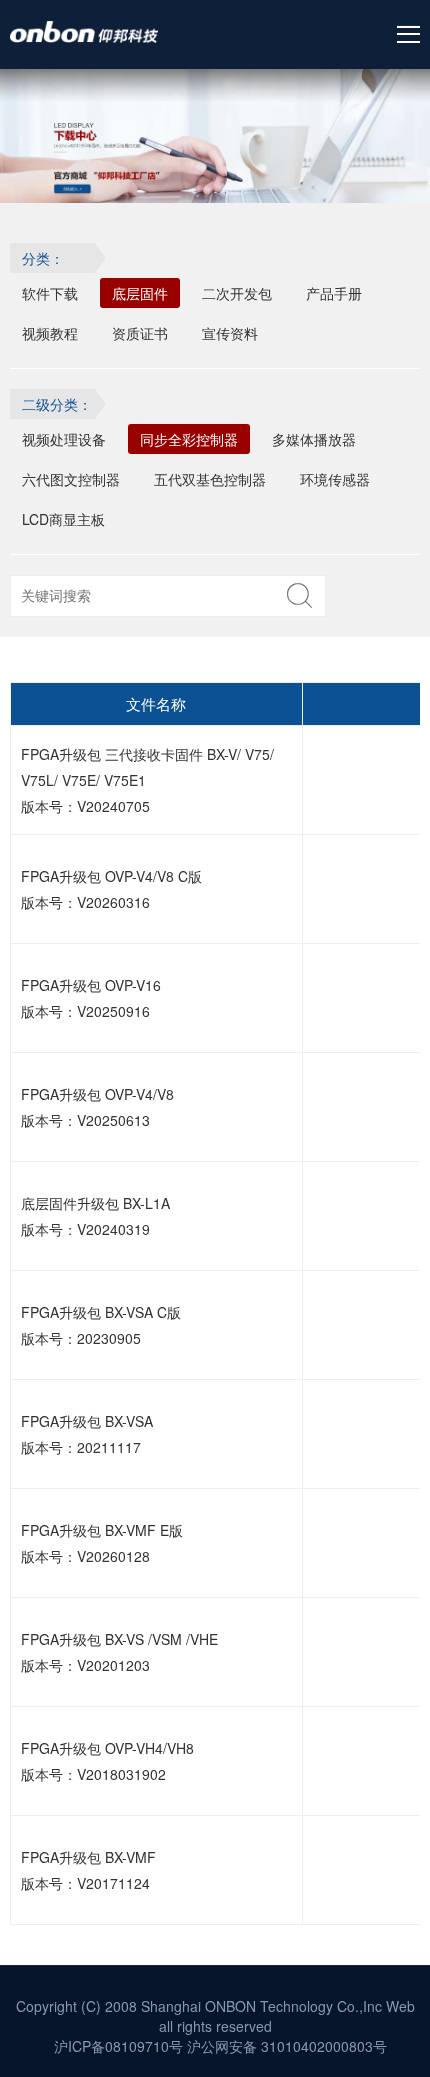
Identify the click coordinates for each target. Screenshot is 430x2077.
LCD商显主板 (63, 519)
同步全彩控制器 (189, 439)
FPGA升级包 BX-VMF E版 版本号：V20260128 (102, 1543)
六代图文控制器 (71, 479)
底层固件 (140, 293)
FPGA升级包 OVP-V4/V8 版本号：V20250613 (97, 1107)
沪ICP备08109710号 (118, 2046)
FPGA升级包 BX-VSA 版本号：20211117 (87, 1434)
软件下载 (50, 293)
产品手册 (334, 293)
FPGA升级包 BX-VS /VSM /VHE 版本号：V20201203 (119, 1652)
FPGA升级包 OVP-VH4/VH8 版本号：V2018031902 (107, 1761)
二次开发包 (237, 293)
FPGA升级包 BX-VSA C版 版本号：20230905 (101, 1325)
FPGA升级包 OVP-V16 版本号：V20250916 (91, 998)
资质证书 (140, 333)
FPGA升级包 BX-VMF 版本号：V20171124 (88, 1870)
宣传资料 (230, 333)
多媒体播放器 (314, 439)
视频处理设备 (64, 439)
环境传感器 (335, 479)
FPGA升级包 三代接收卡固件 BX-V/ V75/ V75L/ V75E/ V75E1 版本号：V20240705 (147, 780)
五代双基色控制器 (210, 479)
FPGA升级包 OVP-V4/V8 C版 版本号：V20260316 (111, 889)
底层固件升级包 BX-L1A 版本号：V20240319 (95, 1216)
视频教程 (50, 333)
